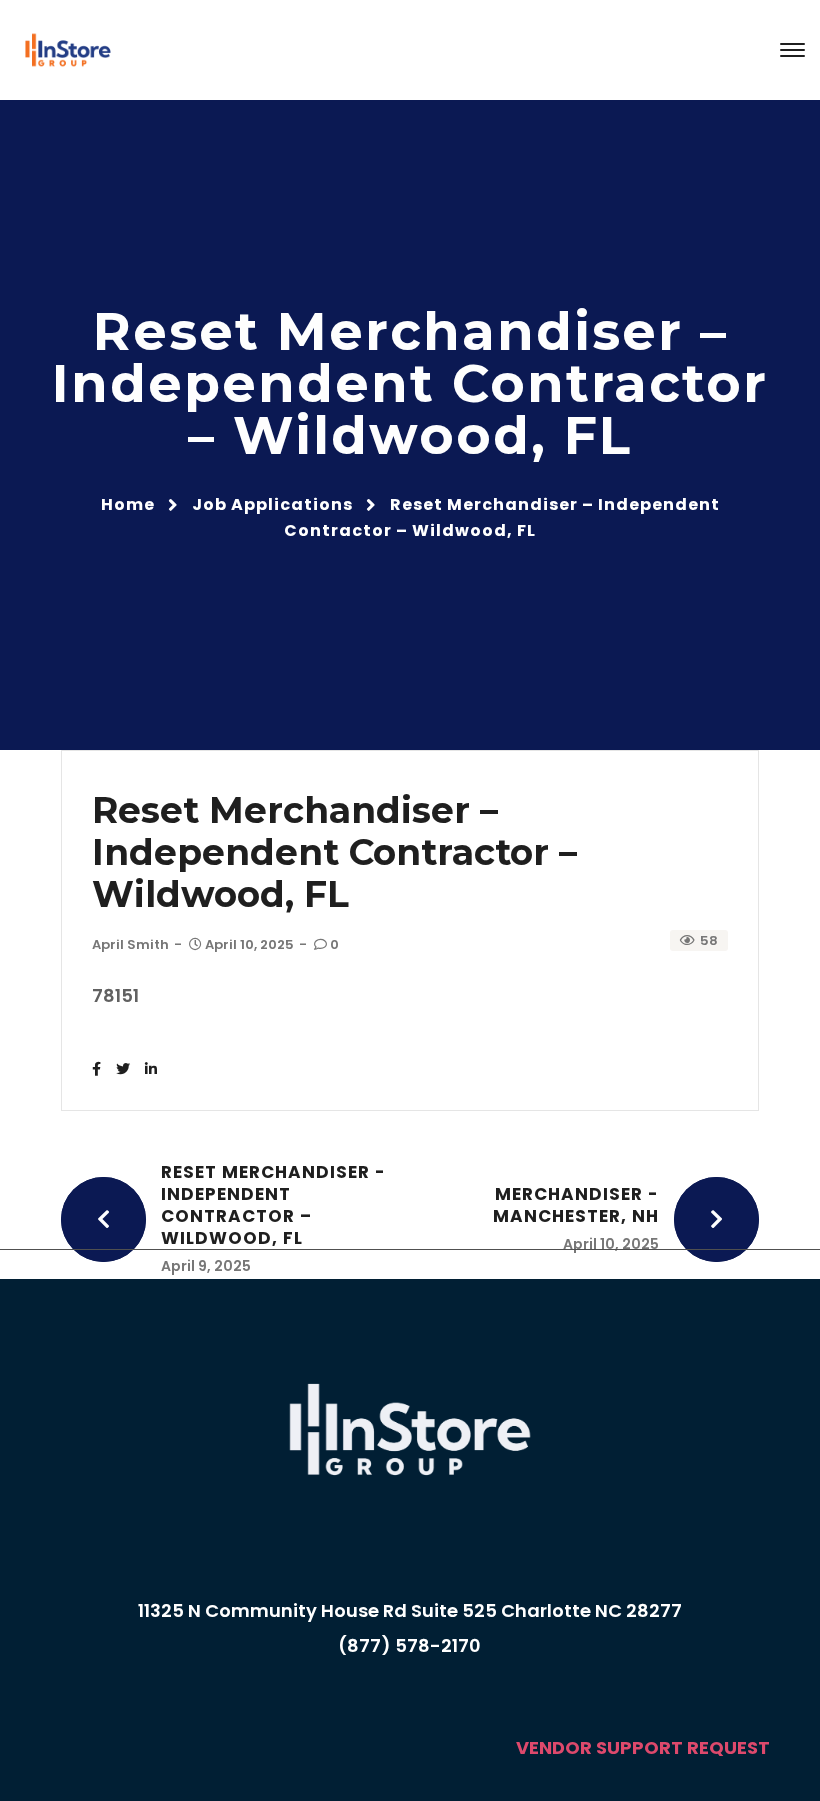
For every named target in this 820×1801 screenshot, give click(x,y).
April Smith (130, 944)
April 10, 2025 (249, 944)
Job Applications (272, 504)
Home (128, 504)
